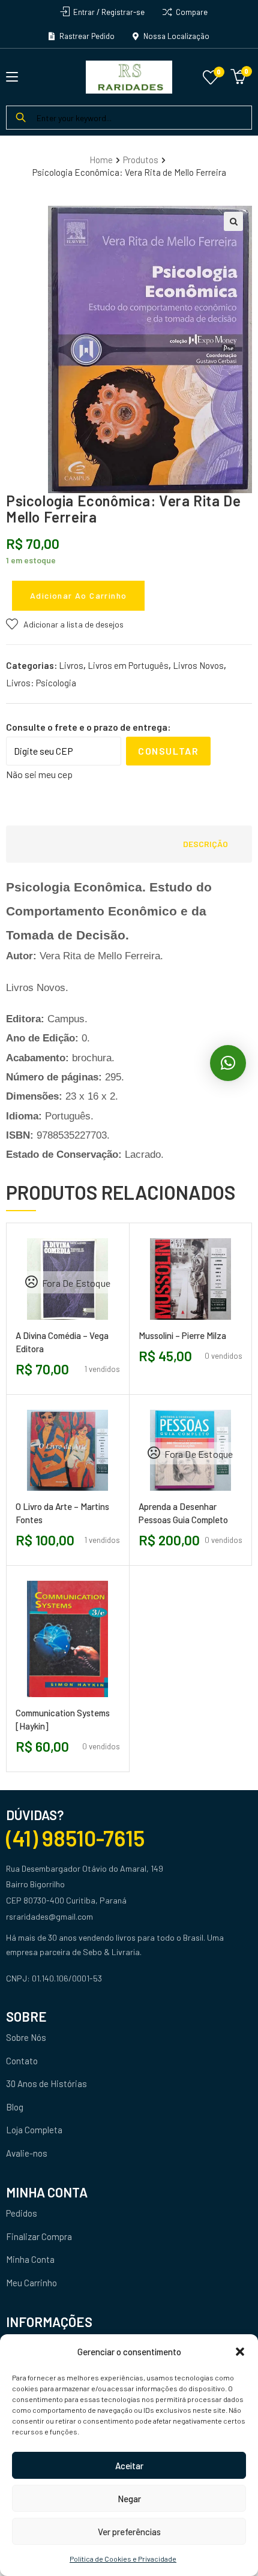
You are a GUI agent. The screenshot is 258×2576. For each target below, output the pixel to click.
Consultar (168, 751)
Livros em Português (128, 665)
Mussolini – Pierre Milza (182, 1335)
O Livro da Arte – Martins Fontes (62, 1513)
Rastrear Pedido (86, 36)
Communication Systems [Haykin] (63, 1719)
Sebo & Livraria (111, 1952)
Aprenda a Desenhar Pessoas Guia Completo (183, 1513)
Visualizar (87, 1324)
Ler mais (48, 1324)
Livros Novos (198, 665)
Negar (129, 2499)
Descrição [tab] (205, 844)
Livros (71, 665)
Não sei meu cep (39, 774)
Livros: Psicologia (41, 683)
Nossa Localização (175, 36)
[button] (240, 2352)
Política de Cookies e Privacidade (123, 2559)
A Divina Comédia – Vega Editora (62, 1342)
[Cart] (238, 75)
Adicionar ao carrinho (78, 595)
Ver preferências (129, 2532)
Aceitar (129, 2466)
